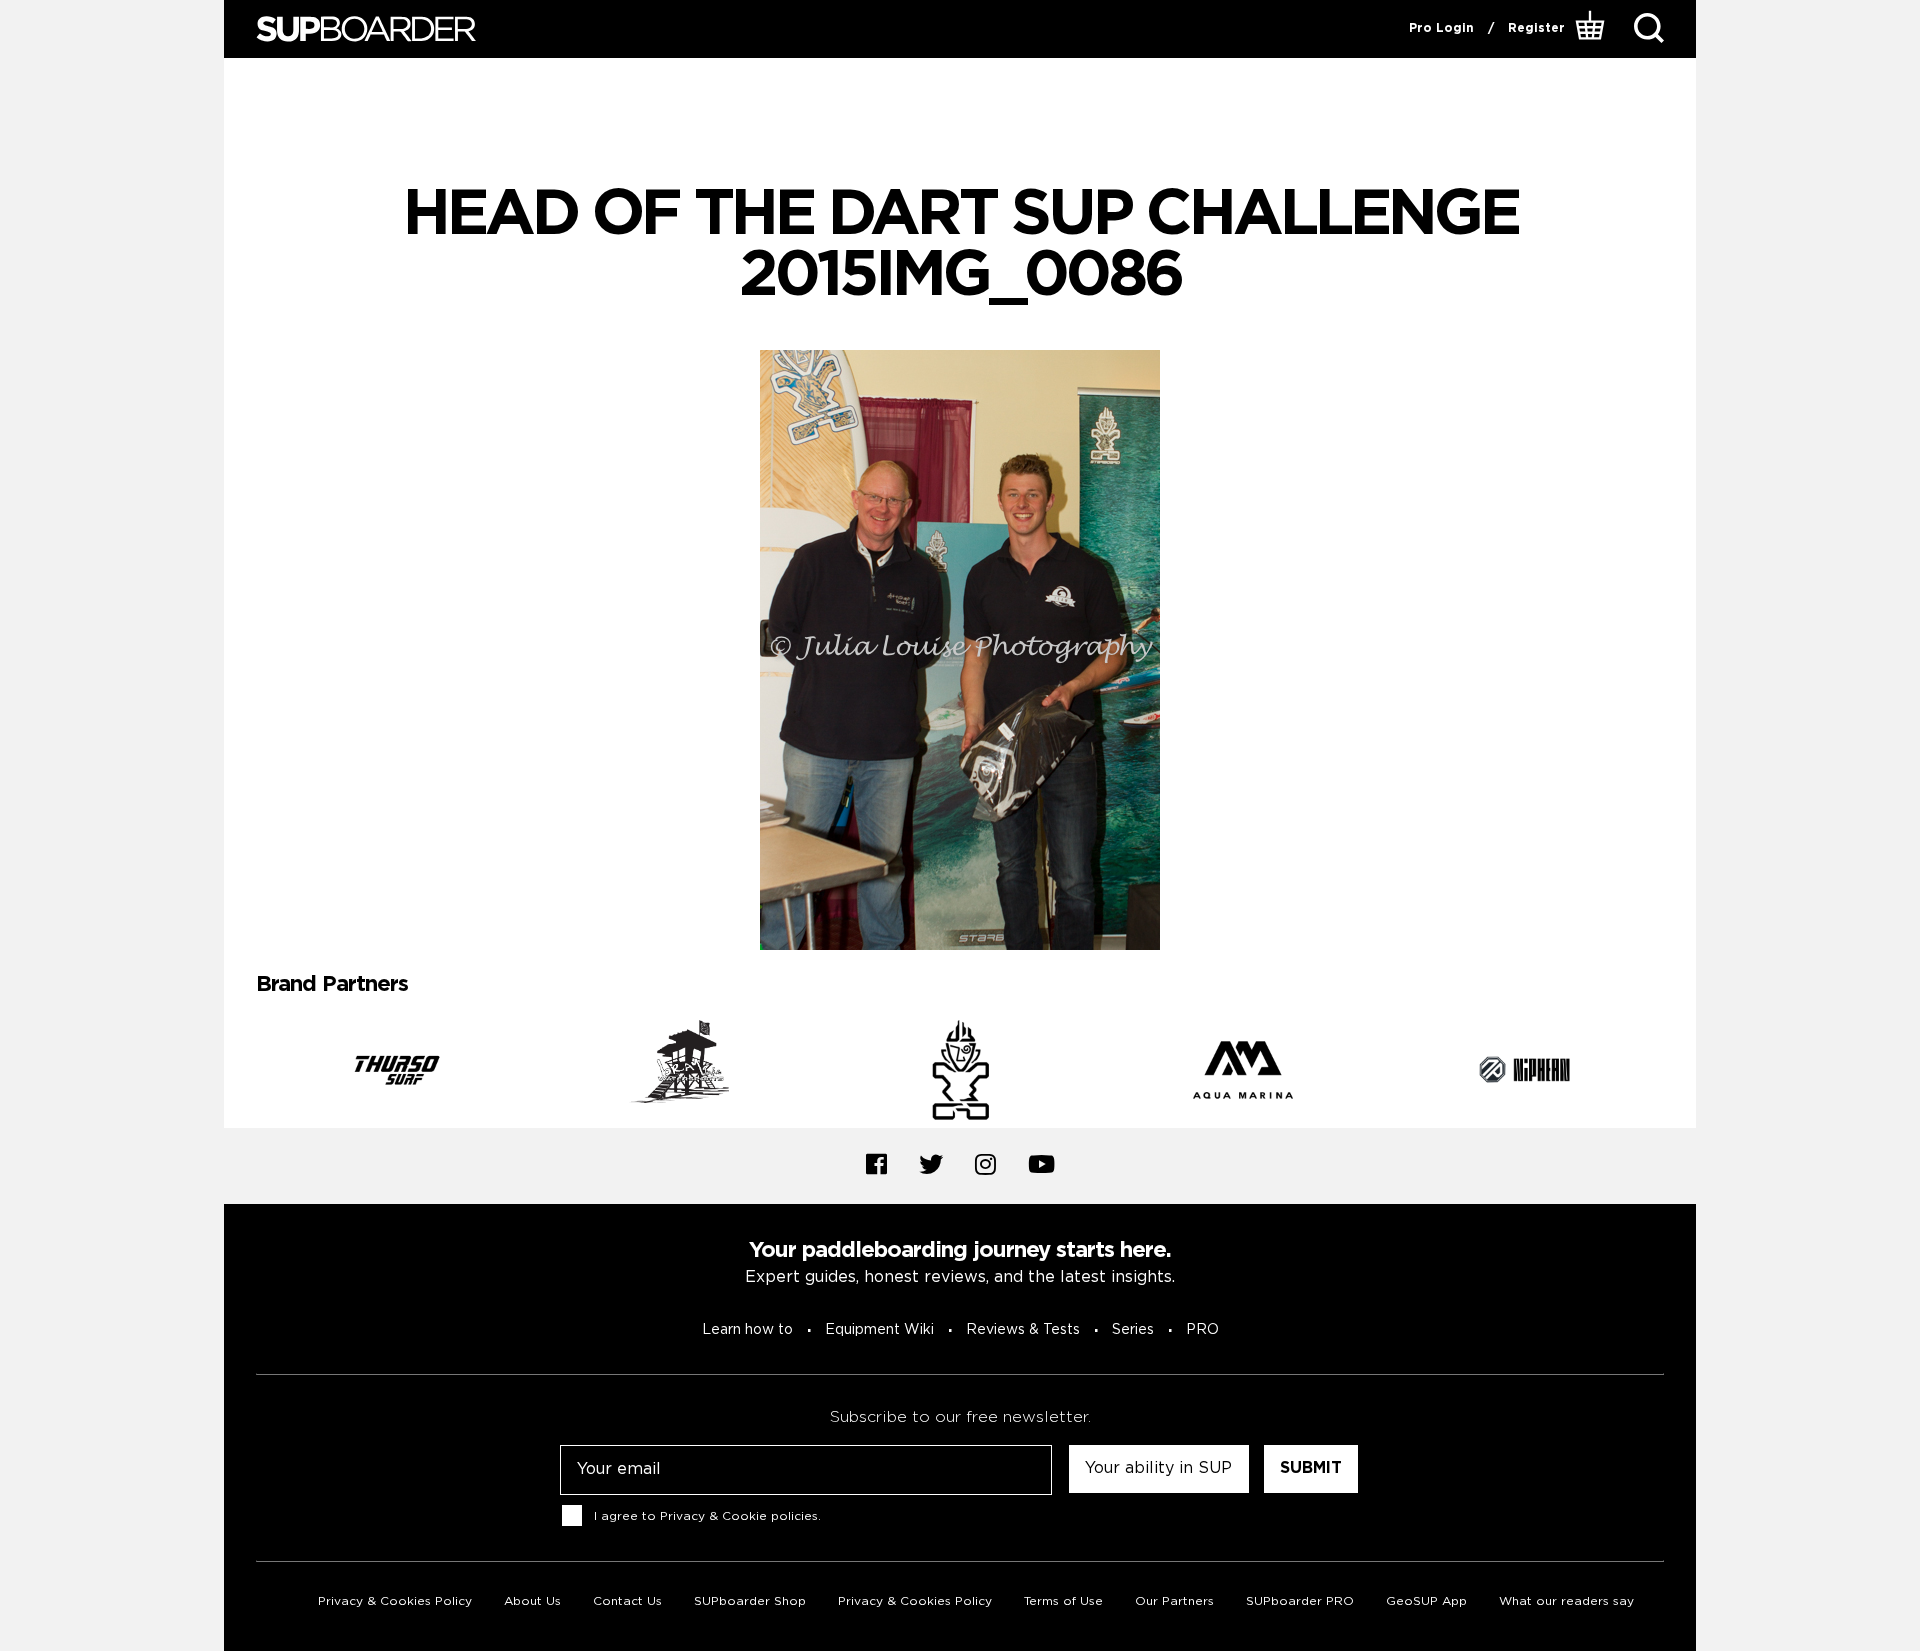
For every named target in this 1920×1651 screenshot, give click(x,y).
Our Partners (1174, 1601)
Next (1679, 1074)
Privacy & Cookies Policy (395, 1601)
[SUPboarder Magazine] (366, 29)
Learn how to (747, 1330)
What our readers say (1566, 1601)
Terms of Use (1063, 1601)
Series (1133, 1330)
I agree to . (707, 1516)
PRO (1202, 1330)
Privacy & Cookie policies (739, 1516)
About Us (532, 1601)
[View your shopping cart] (1592, 29)
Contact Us (627, 1601)
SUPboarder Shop (750, 1601)
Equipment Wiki (879, 1330)
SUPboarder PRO (1300, 1601)
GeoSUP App (1426, 1601)
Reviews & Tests (1023, 1330)
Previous (241, 1074)
